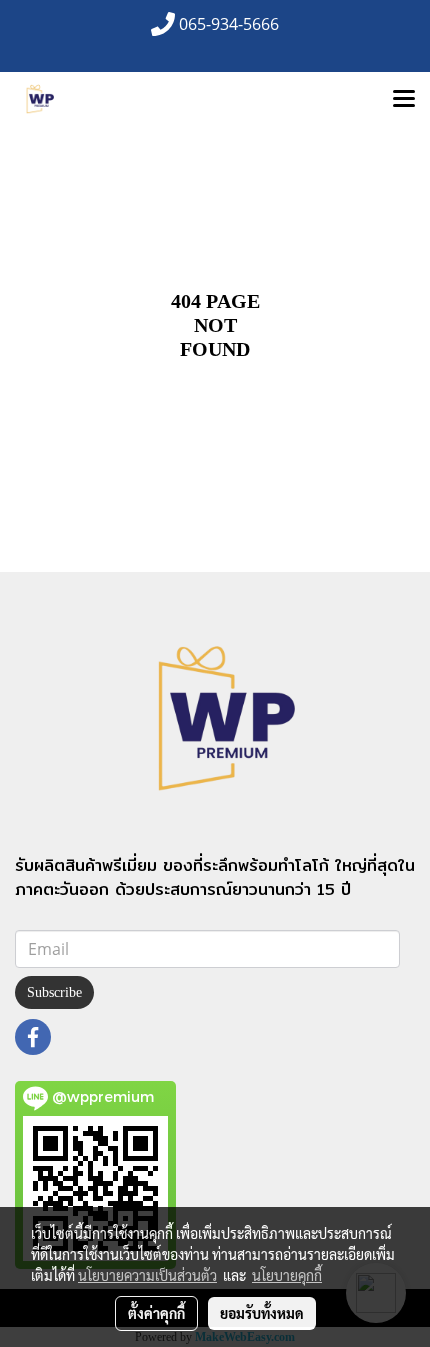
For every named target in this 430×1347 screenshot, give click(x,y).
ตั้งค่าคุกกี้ (156, 1313)
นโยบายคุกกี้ (287, 1275)
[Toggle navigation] (404, 100)
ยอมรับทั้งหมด (262, 1313)
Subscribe (54, 992)
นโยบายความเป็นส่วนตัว (147, 1275)
